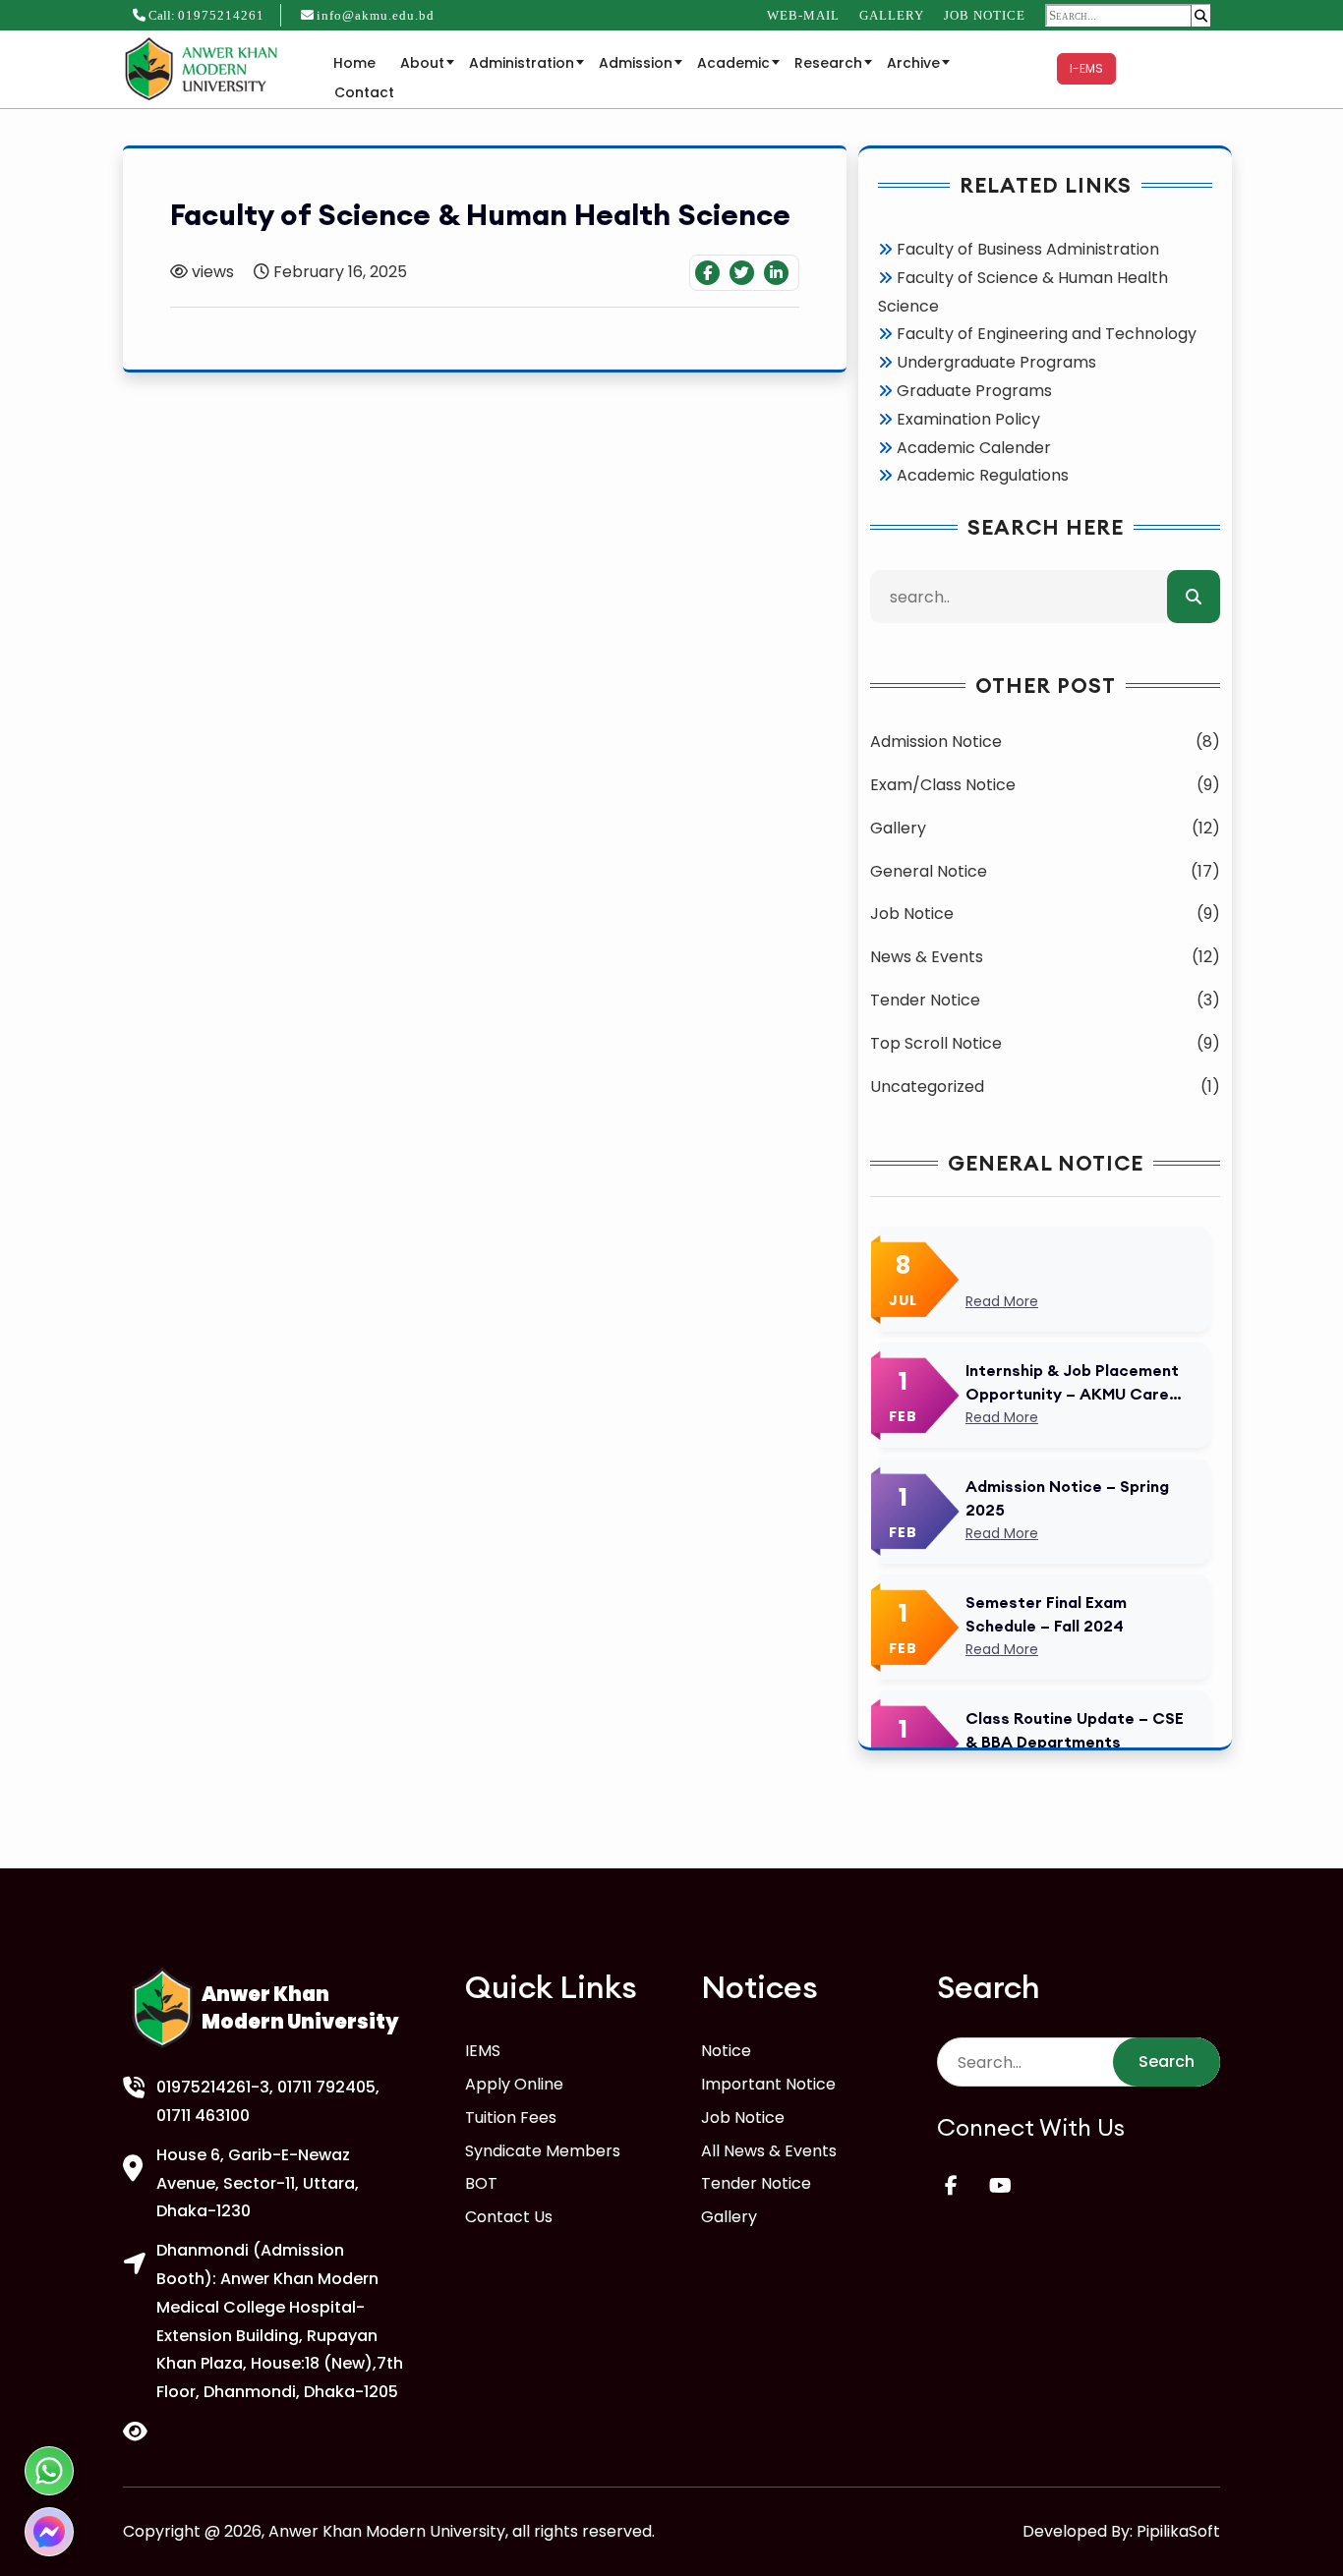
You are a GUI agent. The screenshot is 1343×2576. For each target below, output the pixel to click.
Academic (733, 63)
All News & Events (769, 2151)
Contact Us (509, 2217)
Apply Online (514, 2084)
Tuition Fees (511, 2118)
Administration (522, 63)
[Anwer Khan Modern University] (204, 67)
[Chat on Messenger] (49, 2532)
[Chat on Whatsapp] (49, 2471)
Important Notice (768, 2084)
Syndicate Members (543, 2151)
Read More (1002, 1301)
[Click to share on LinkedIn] (776, 273)
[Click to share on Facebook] (707, 273)
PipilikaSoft (1178, 2531)
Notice (726, 2051)
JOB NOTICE (985, 15)
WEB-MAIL (803, 15)
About (422, 63)
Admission (636, 63)
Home (354, 63)
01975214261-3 (213, 2087)
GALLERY (892, 15)
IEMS (483, 2051)
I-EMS (1086, 68)
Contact (364, 92)
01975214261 (221, 15)
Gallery (729, 2217)
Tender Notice (756, 2183)
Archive (913, 63)
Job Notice (743, 2118)
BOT (481, 2183)
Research (828, 63)
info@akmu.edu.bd (376, 15)
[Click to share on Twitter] (742, 273)
